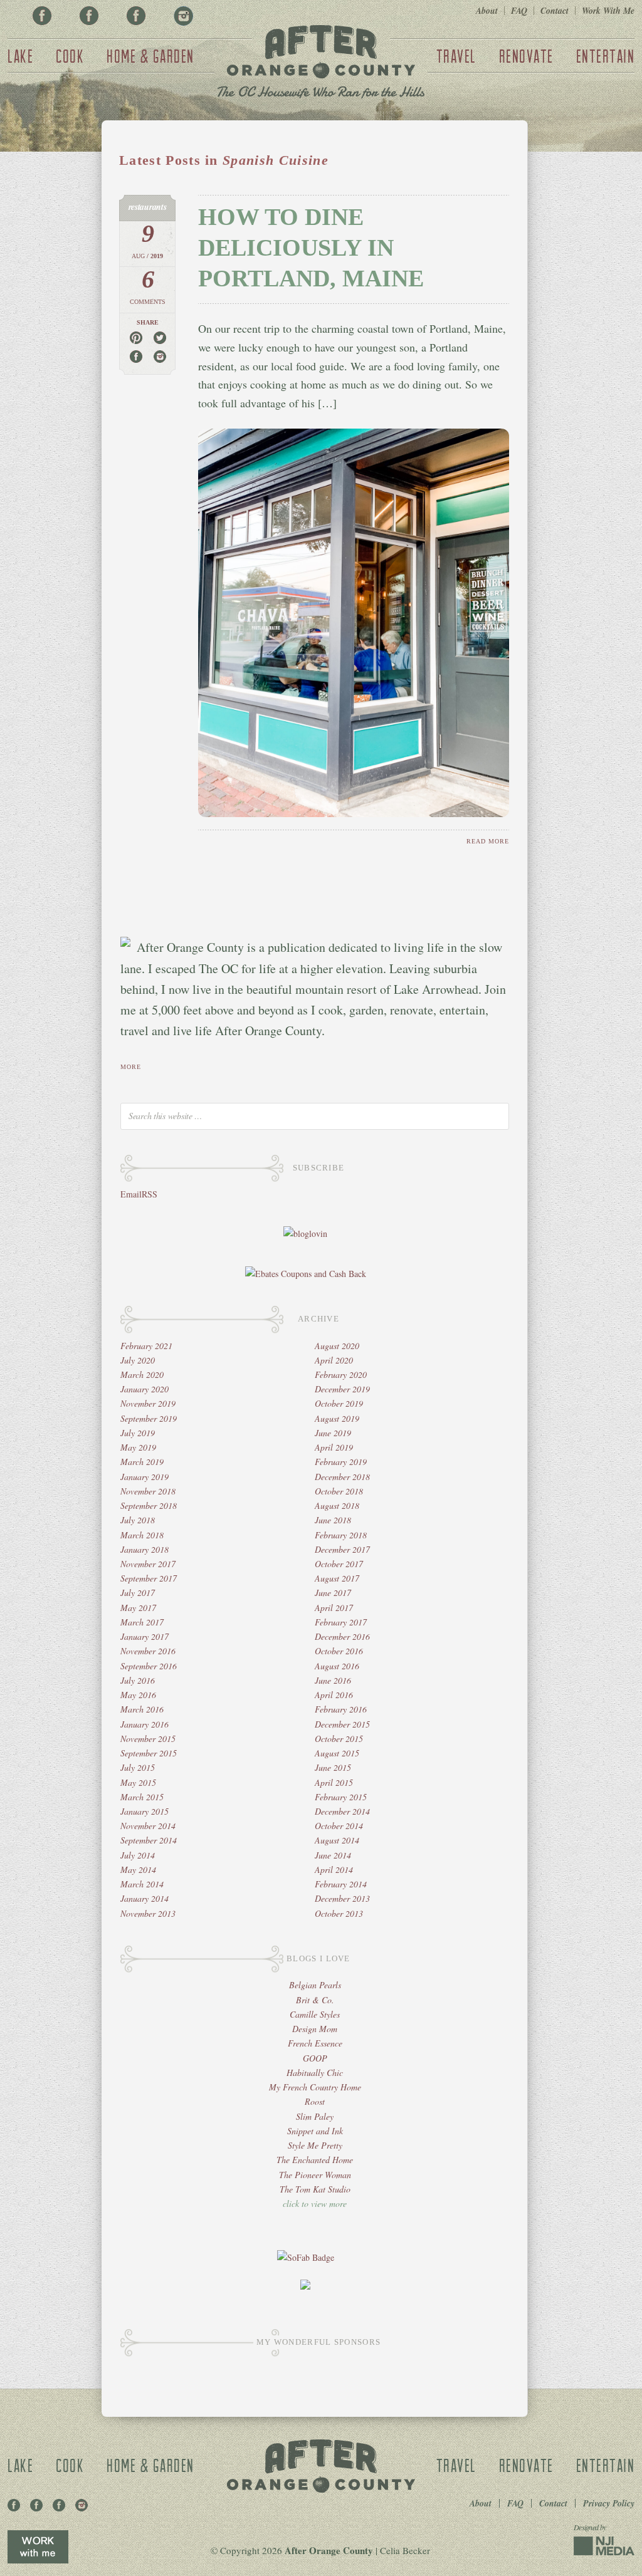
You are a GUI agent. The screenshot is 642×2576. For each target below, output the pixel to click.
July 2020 (138, 1360)
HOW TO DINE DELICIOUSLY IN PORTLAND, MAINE (311, 248)
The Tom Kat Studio (315, 2189)
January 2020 (145, 1389)
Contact (555, 11)
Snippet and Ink (315, 2131)
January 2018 (145, 1549)
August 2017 (337, 1578)
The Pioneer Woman (315, 2175)
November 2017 (148, 1564)
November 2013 (148, 1913)
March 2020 (142, 1374)
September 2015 (149, 1753)
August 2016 (337, 1666)
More (131, 1067)
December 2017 (342, 1549)
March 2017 (142, 1622)
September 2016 (149, 1666)
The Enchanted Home (315, 2160)
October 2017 (339, 1564)
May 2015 (138, 1782)
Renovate (526, 56)
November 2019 (148, 1403)
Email (131, 1194)
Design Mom (315, 2029)
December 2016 (342, 1636)
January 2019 (145, 1477)
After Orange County (321, 63)
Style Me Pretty (315, 2145)
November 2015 (148, 1739)
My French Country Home (315, 2087)
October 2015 (339, 1739)
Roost (315, 2101)
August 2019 (337, 1418)
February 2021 (146, 1346)
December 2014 (342, 1811)
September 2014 (149, 1840)
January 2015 (145, 1811)
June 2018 (333, 1520)
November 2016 (148, 1651)
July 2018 (138, 1520)
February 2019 (341, 1462)
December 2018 (342, 1477)
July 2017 (138, 1593)
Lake (20, 56)
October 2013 (339, 1913)
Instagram (183, 16)
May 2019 (138, 1447)
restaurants (148, 207)
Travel (456, 56)
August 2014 (337, 1840)
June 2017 (333, 1593)
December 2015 (342, 1724)
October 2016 (339, 1651)
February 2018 (341, 1535)
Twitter (136, 16)
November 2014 (148, 1826)
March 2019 (142, 1462)
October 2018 (339, 1491)
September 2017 (149, 1578)
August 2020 (337, 1346)
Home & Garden (150, 56)
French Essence (315, 2043)
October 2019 (339, 1403)
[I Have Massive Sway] (305, 2286)
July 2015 (138, 1767)
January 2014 (145, 1898)
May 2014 (138, 1869)
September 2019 (149, 1418)
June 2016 (333, 1680)
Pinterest (89, 16)
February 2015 (341, 1797)
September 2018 (149, 1505)
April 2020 (334, 1360)
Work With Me (608, 11)
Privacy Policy (609, 2503)
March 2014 (142, 1884)
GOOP (315, 2058)
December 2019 (342, 1389)
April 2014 (334, 1869)
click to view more (315, 2203)
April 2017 (334, 1608)
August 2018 (337, 1505)
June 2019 (333, 1433)
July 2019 (138, 1433)
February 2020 (341, 1374)
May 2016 (138, 1695)
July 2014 (138, 1855)
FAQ (519, 11)
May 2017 (138, 1608)
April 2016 (334, 1695)
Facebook (42, 16)
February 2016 (341, 1709)
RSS (150, 1194)
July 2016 (138, 1680)
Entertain (606, 56)
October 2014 (339, 1826)
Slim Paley (315, 2116)
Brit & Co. (315, 2000)
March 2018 (142, 1535)
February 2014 (341, 1884)
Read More (488, 841)
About (487, 11)
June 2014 (333, 1855)
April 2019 (334, 1447)
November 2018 (148, 1491)
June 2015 (333, 1767)
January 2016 (145, 1724)
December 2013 (342, 1898)
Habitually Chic (315, 2073)
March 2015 (142, 1797)
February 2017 (341, 1622)
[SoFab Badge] (306, 2257)
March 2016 (142, 1709)
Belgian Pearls (315, 1985)
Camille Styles (315, 2014)
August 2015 (337, 1753)
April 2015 (334, 1782)
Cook (70, 56)
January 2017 (145, 1636)
